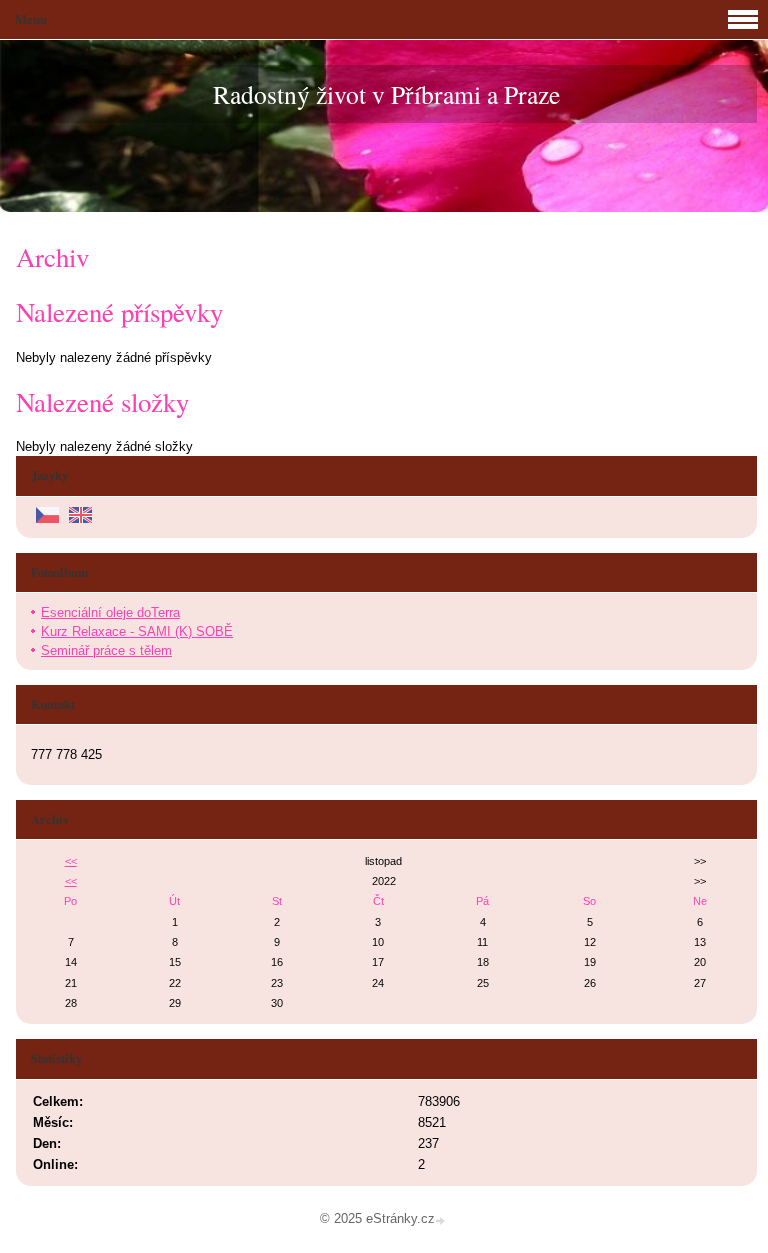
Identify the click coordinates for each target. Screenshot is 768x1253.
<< (71, 861)
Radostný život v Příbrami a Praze (386, 94)
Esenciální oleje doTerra (110, 612)
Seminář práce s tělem (106, 650)
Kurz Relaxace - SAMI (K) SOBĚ (137, 631)
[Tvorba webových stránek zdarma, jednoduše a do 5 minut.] (442, 1220)
